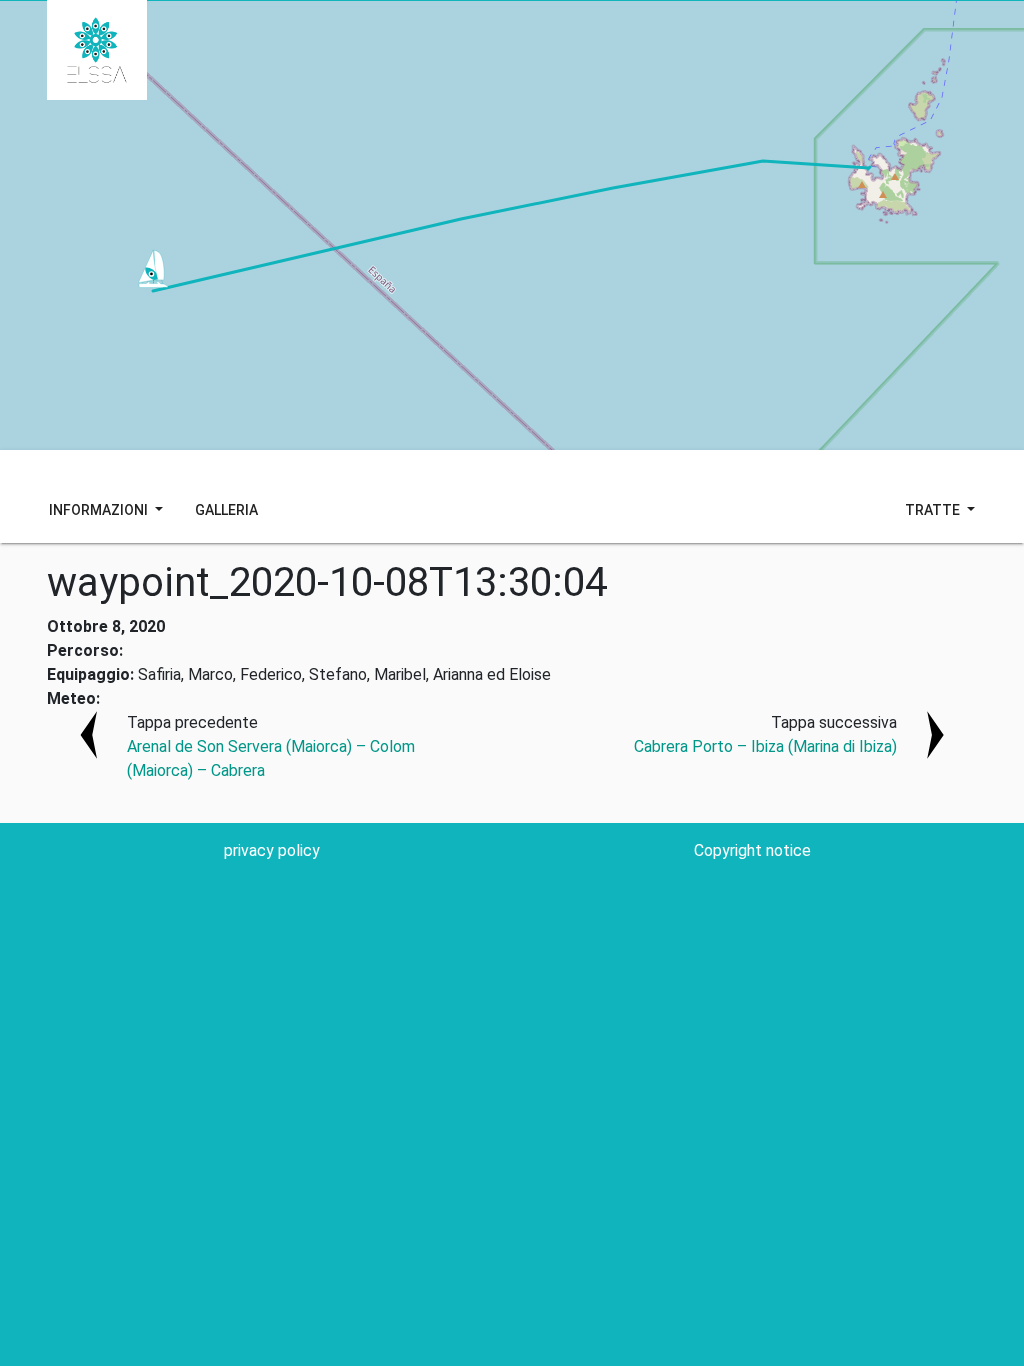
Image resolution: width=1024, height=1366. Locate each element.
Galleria (226, 510)
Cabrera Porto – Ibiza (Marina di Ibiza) (765, 746)
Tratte (934, 510)
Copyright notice (752, 850)
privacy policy (272, 850)
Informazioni (100, 510)
